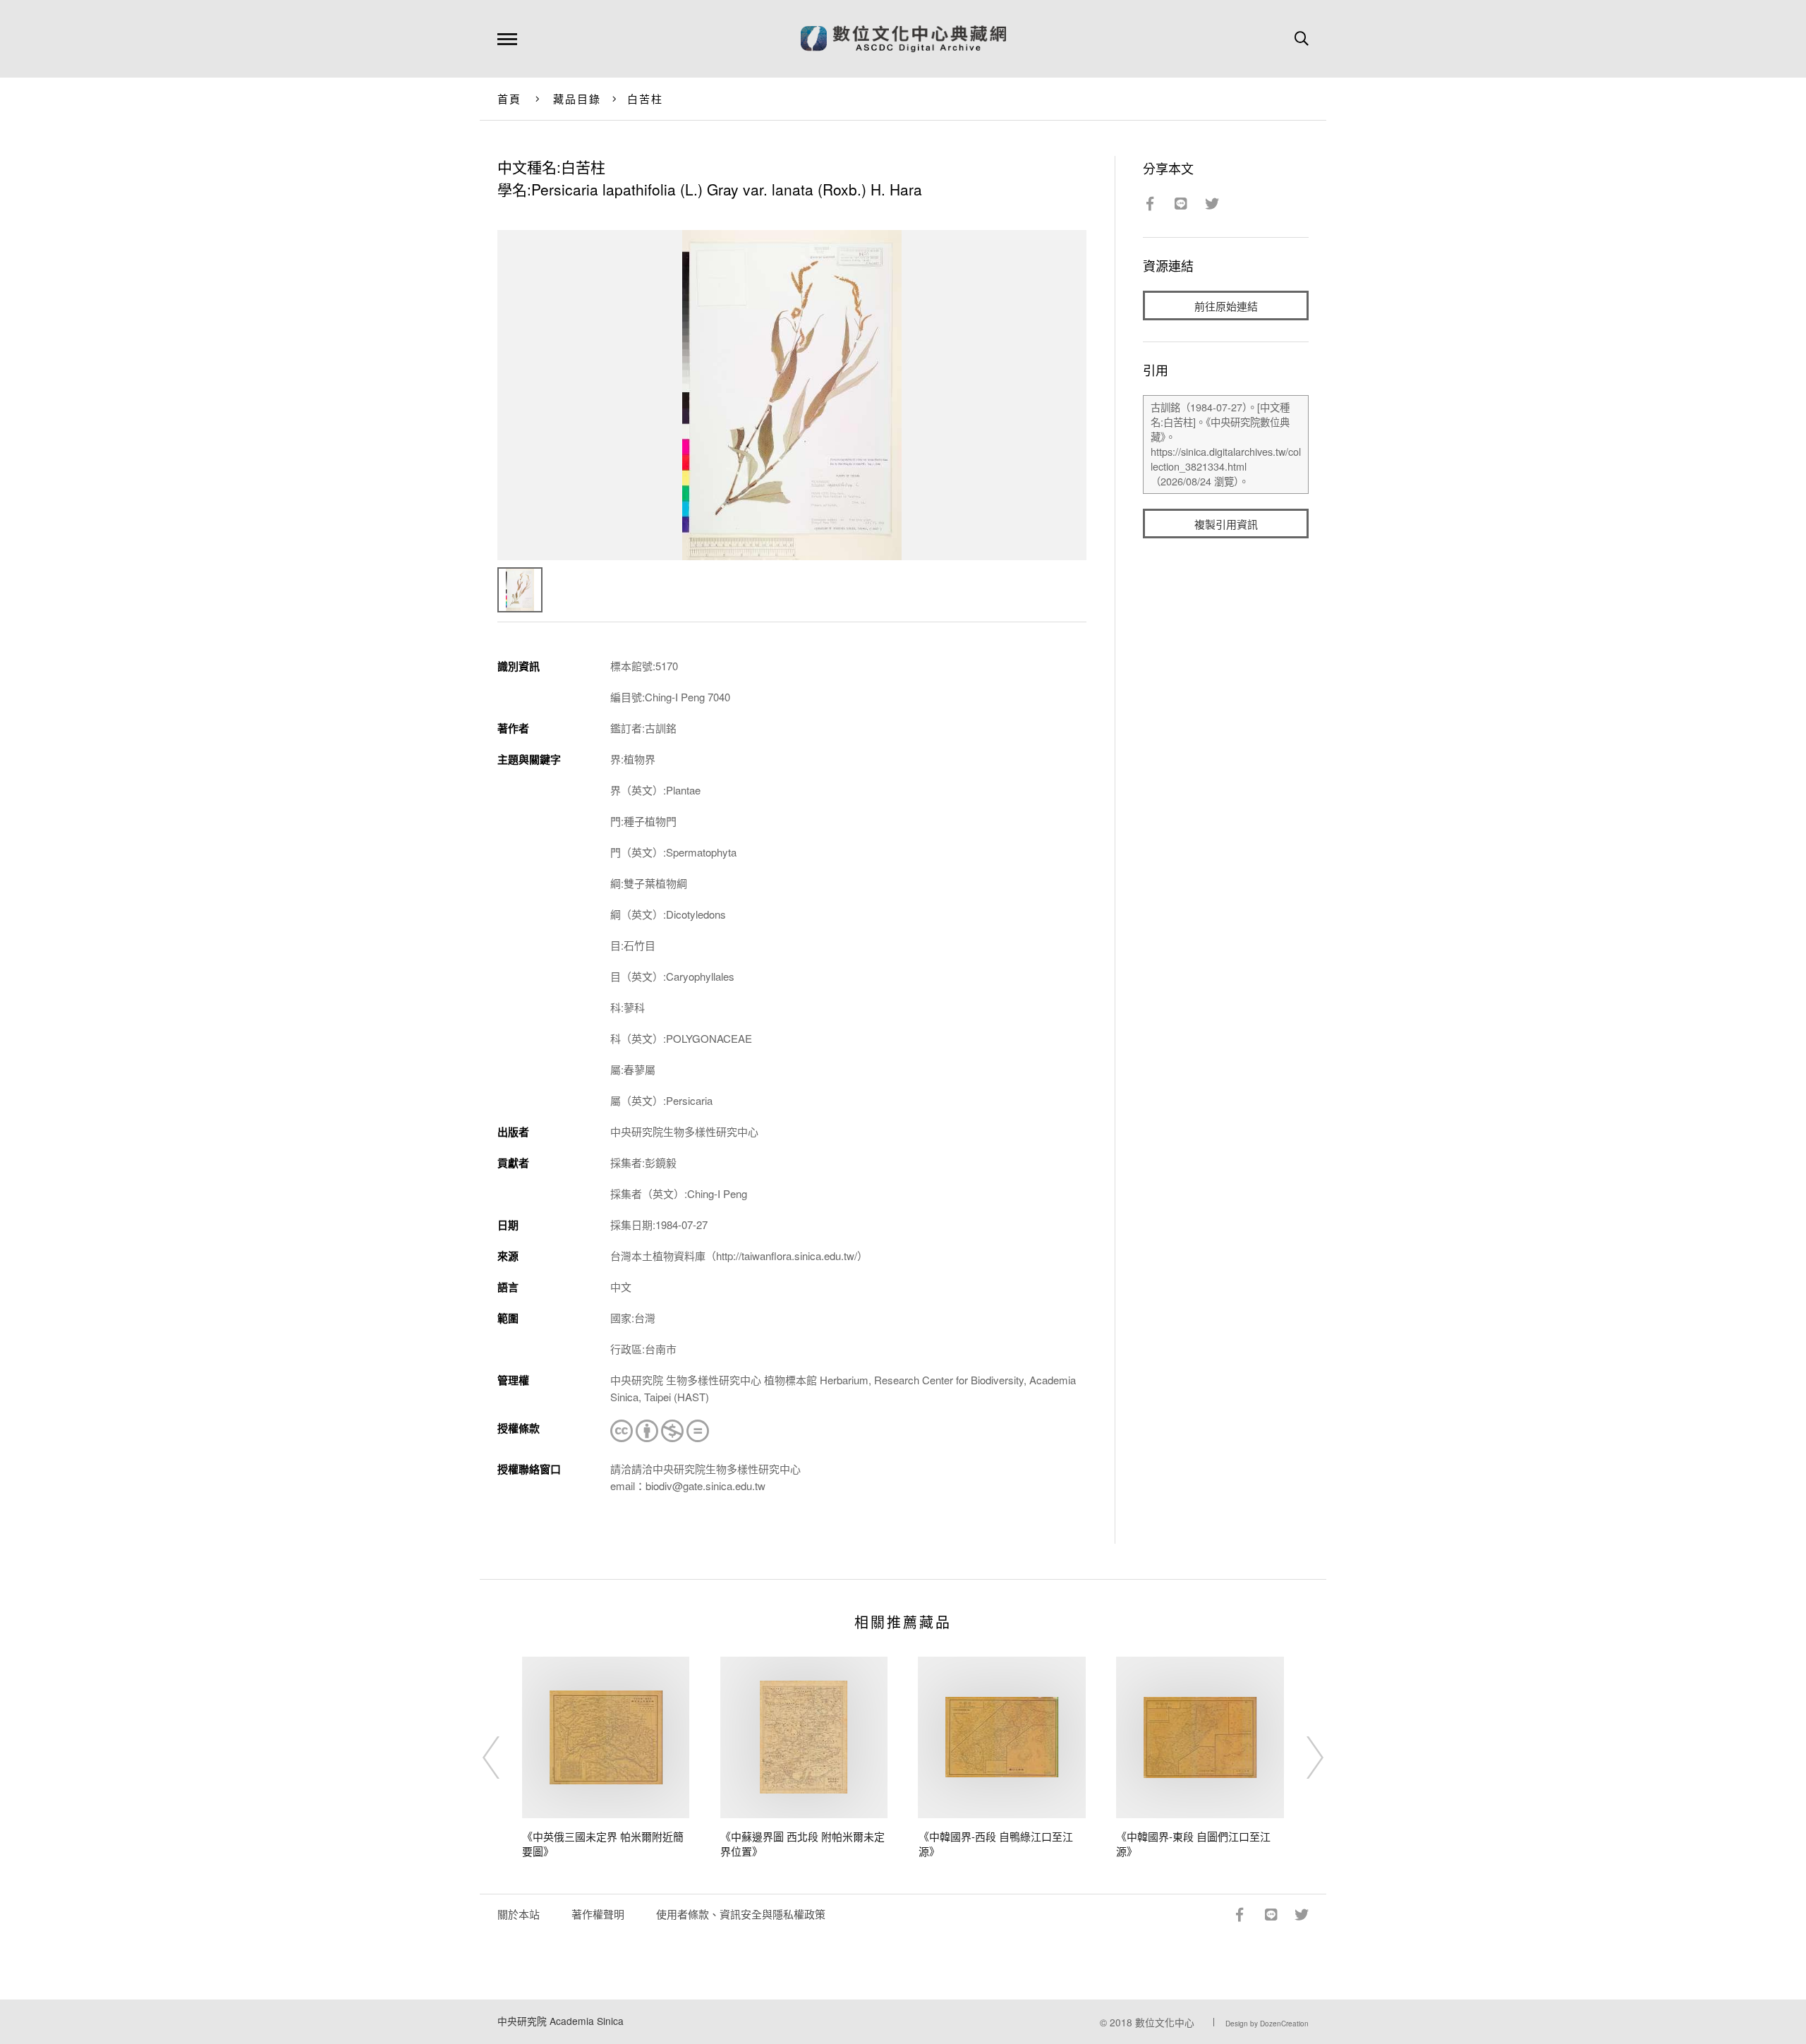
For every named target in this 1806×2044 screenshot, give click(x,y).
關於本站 (519, 1914)
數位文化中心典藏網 (903, 39)
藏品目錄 (577, 98)
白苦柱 (646, 98)
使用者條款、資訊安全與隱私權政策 (741, 1914)
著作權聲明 (598, 1914)
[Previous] (504, 1758)
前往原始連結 (1226, 306)
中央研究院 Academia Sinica (560, 2021)
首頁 (510, 98)
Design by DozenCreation (1267, 2024)
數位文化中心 (1165, 2022)
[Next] (1302, 1758)
